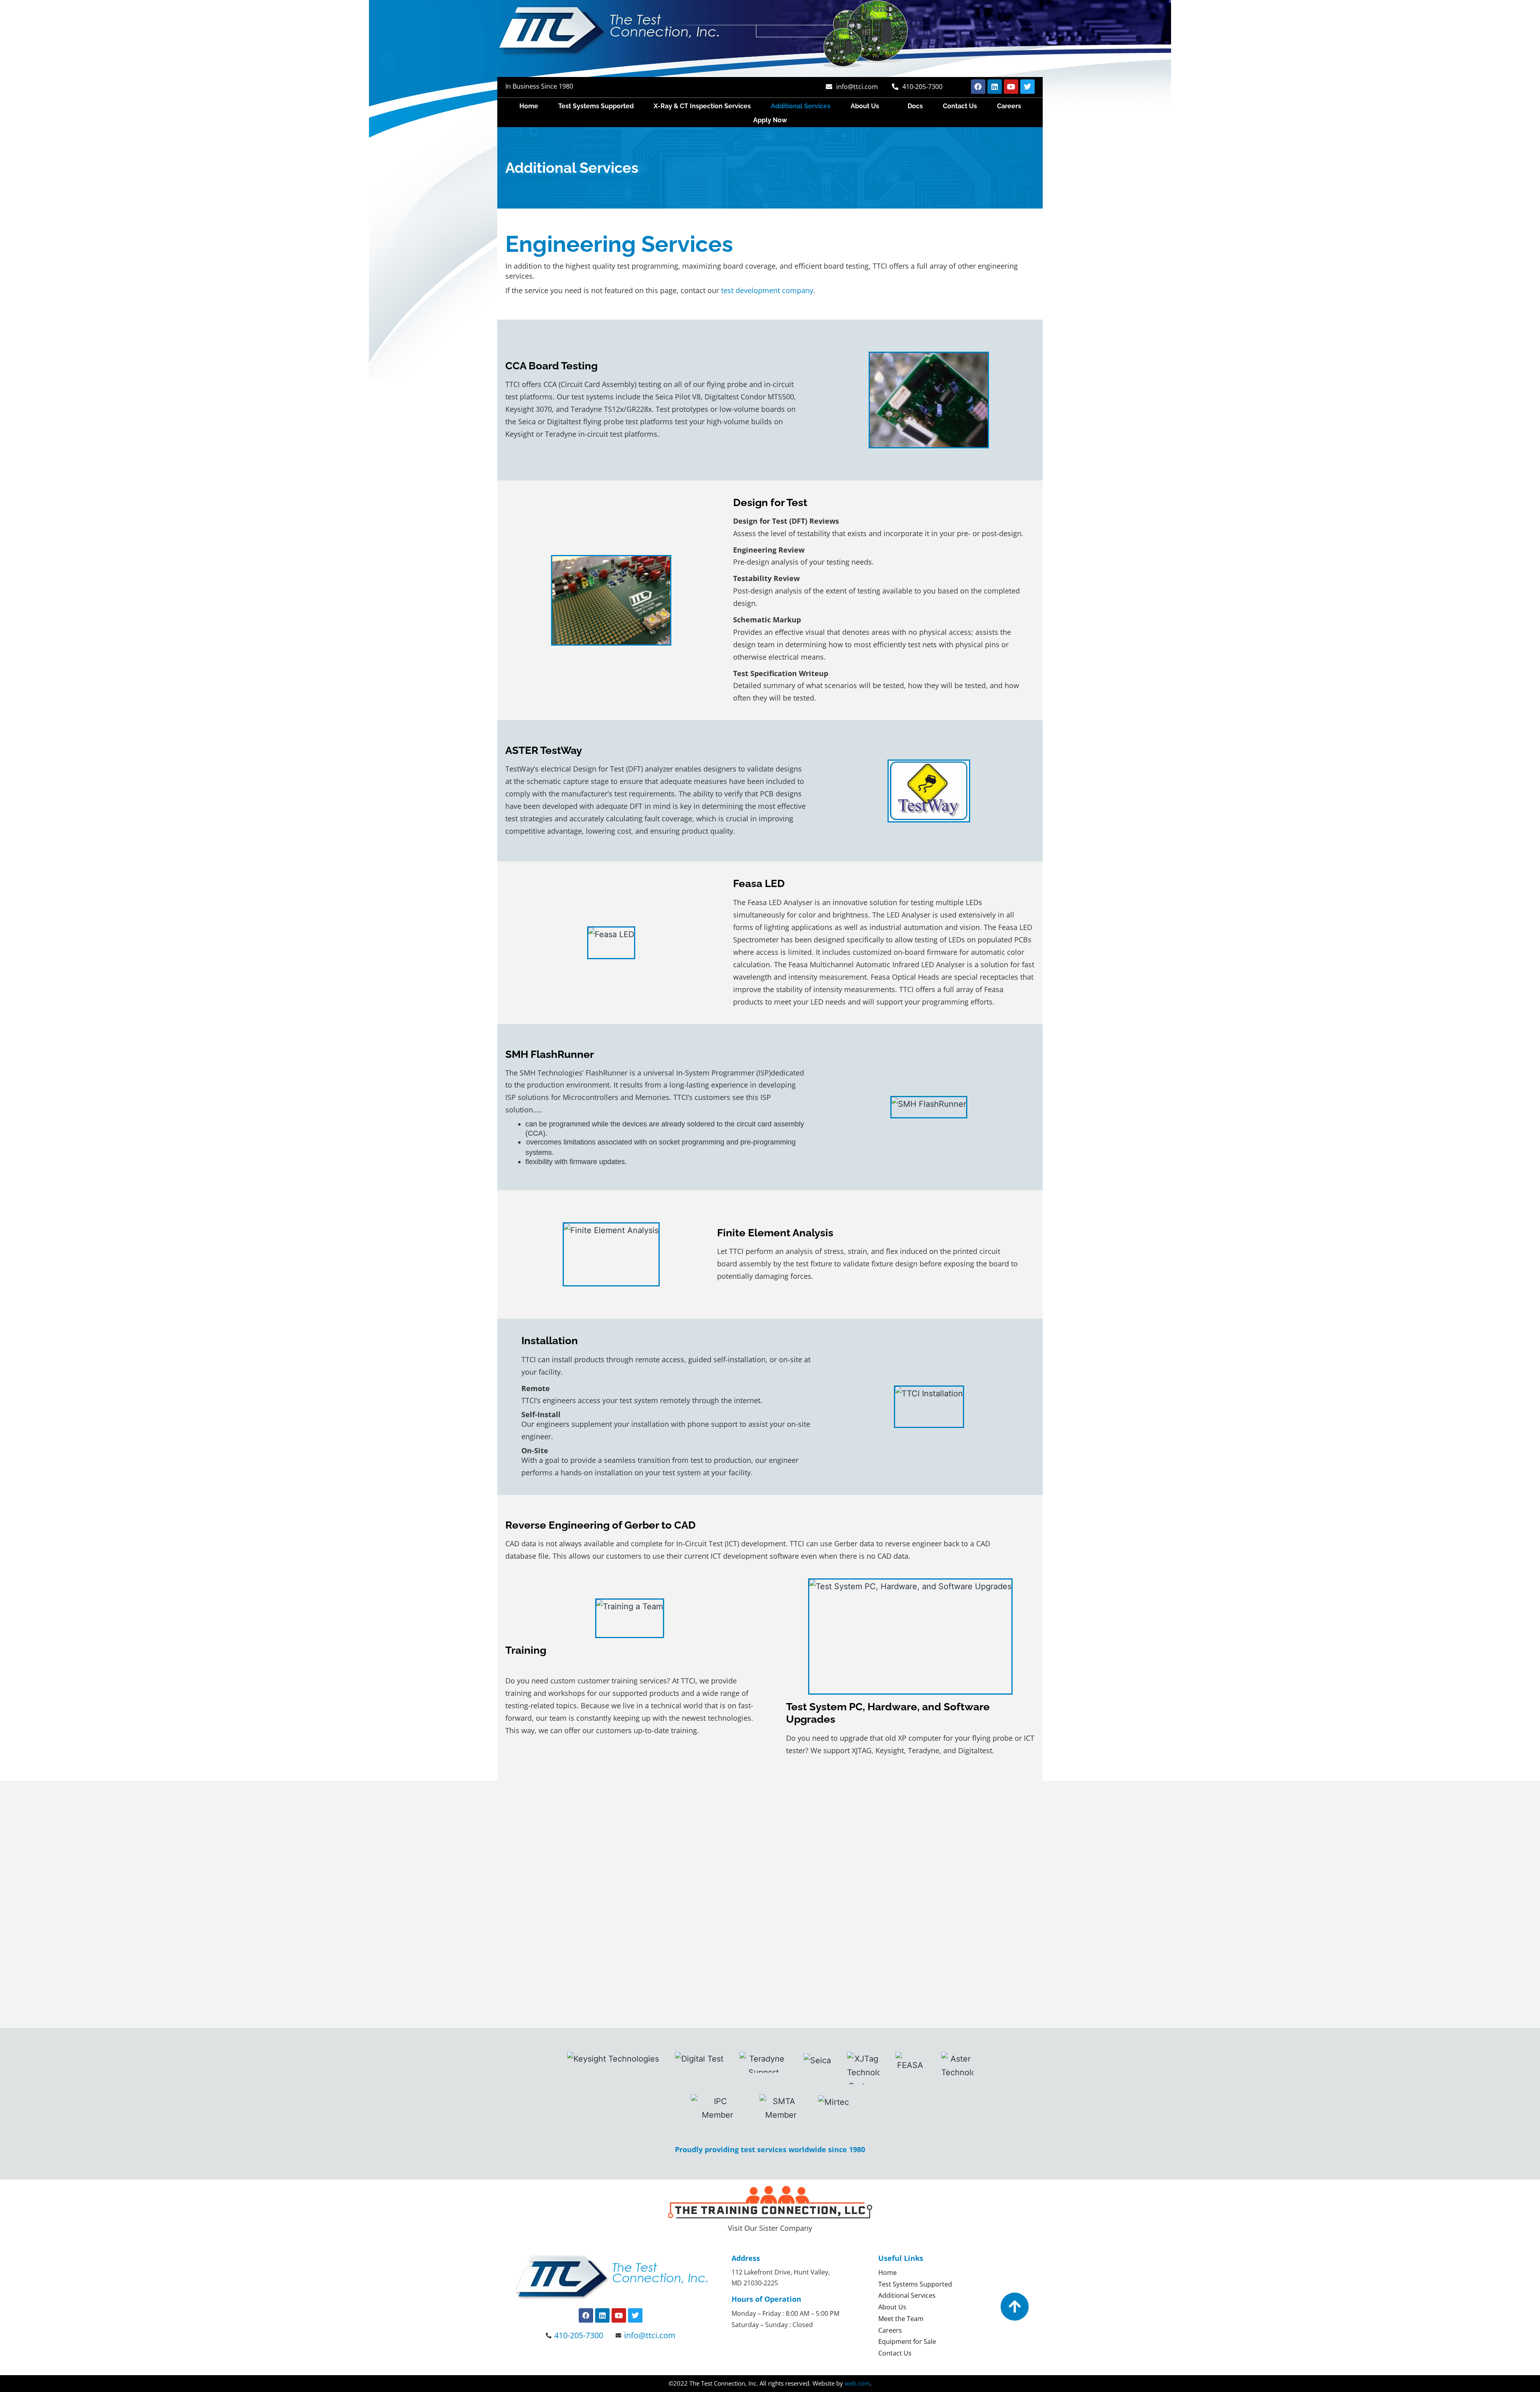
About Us (865, 106)
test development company (767, 290)
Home (529, 106)
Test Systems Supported (596, 106)
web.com (857, 2383)
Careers (1009, 106)
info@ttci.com (857, 87)
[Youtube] (1011, 87)
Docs (915, 106)
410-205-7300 (922, 87)
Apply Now (770, 120)
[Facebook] (978, 87)
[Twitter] (1027, 87)
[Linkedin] (995, 87)
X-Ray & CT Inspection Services (702, 106)
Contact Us (960, 106)
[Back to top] (1015, 2307)
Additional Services (801, 106)
